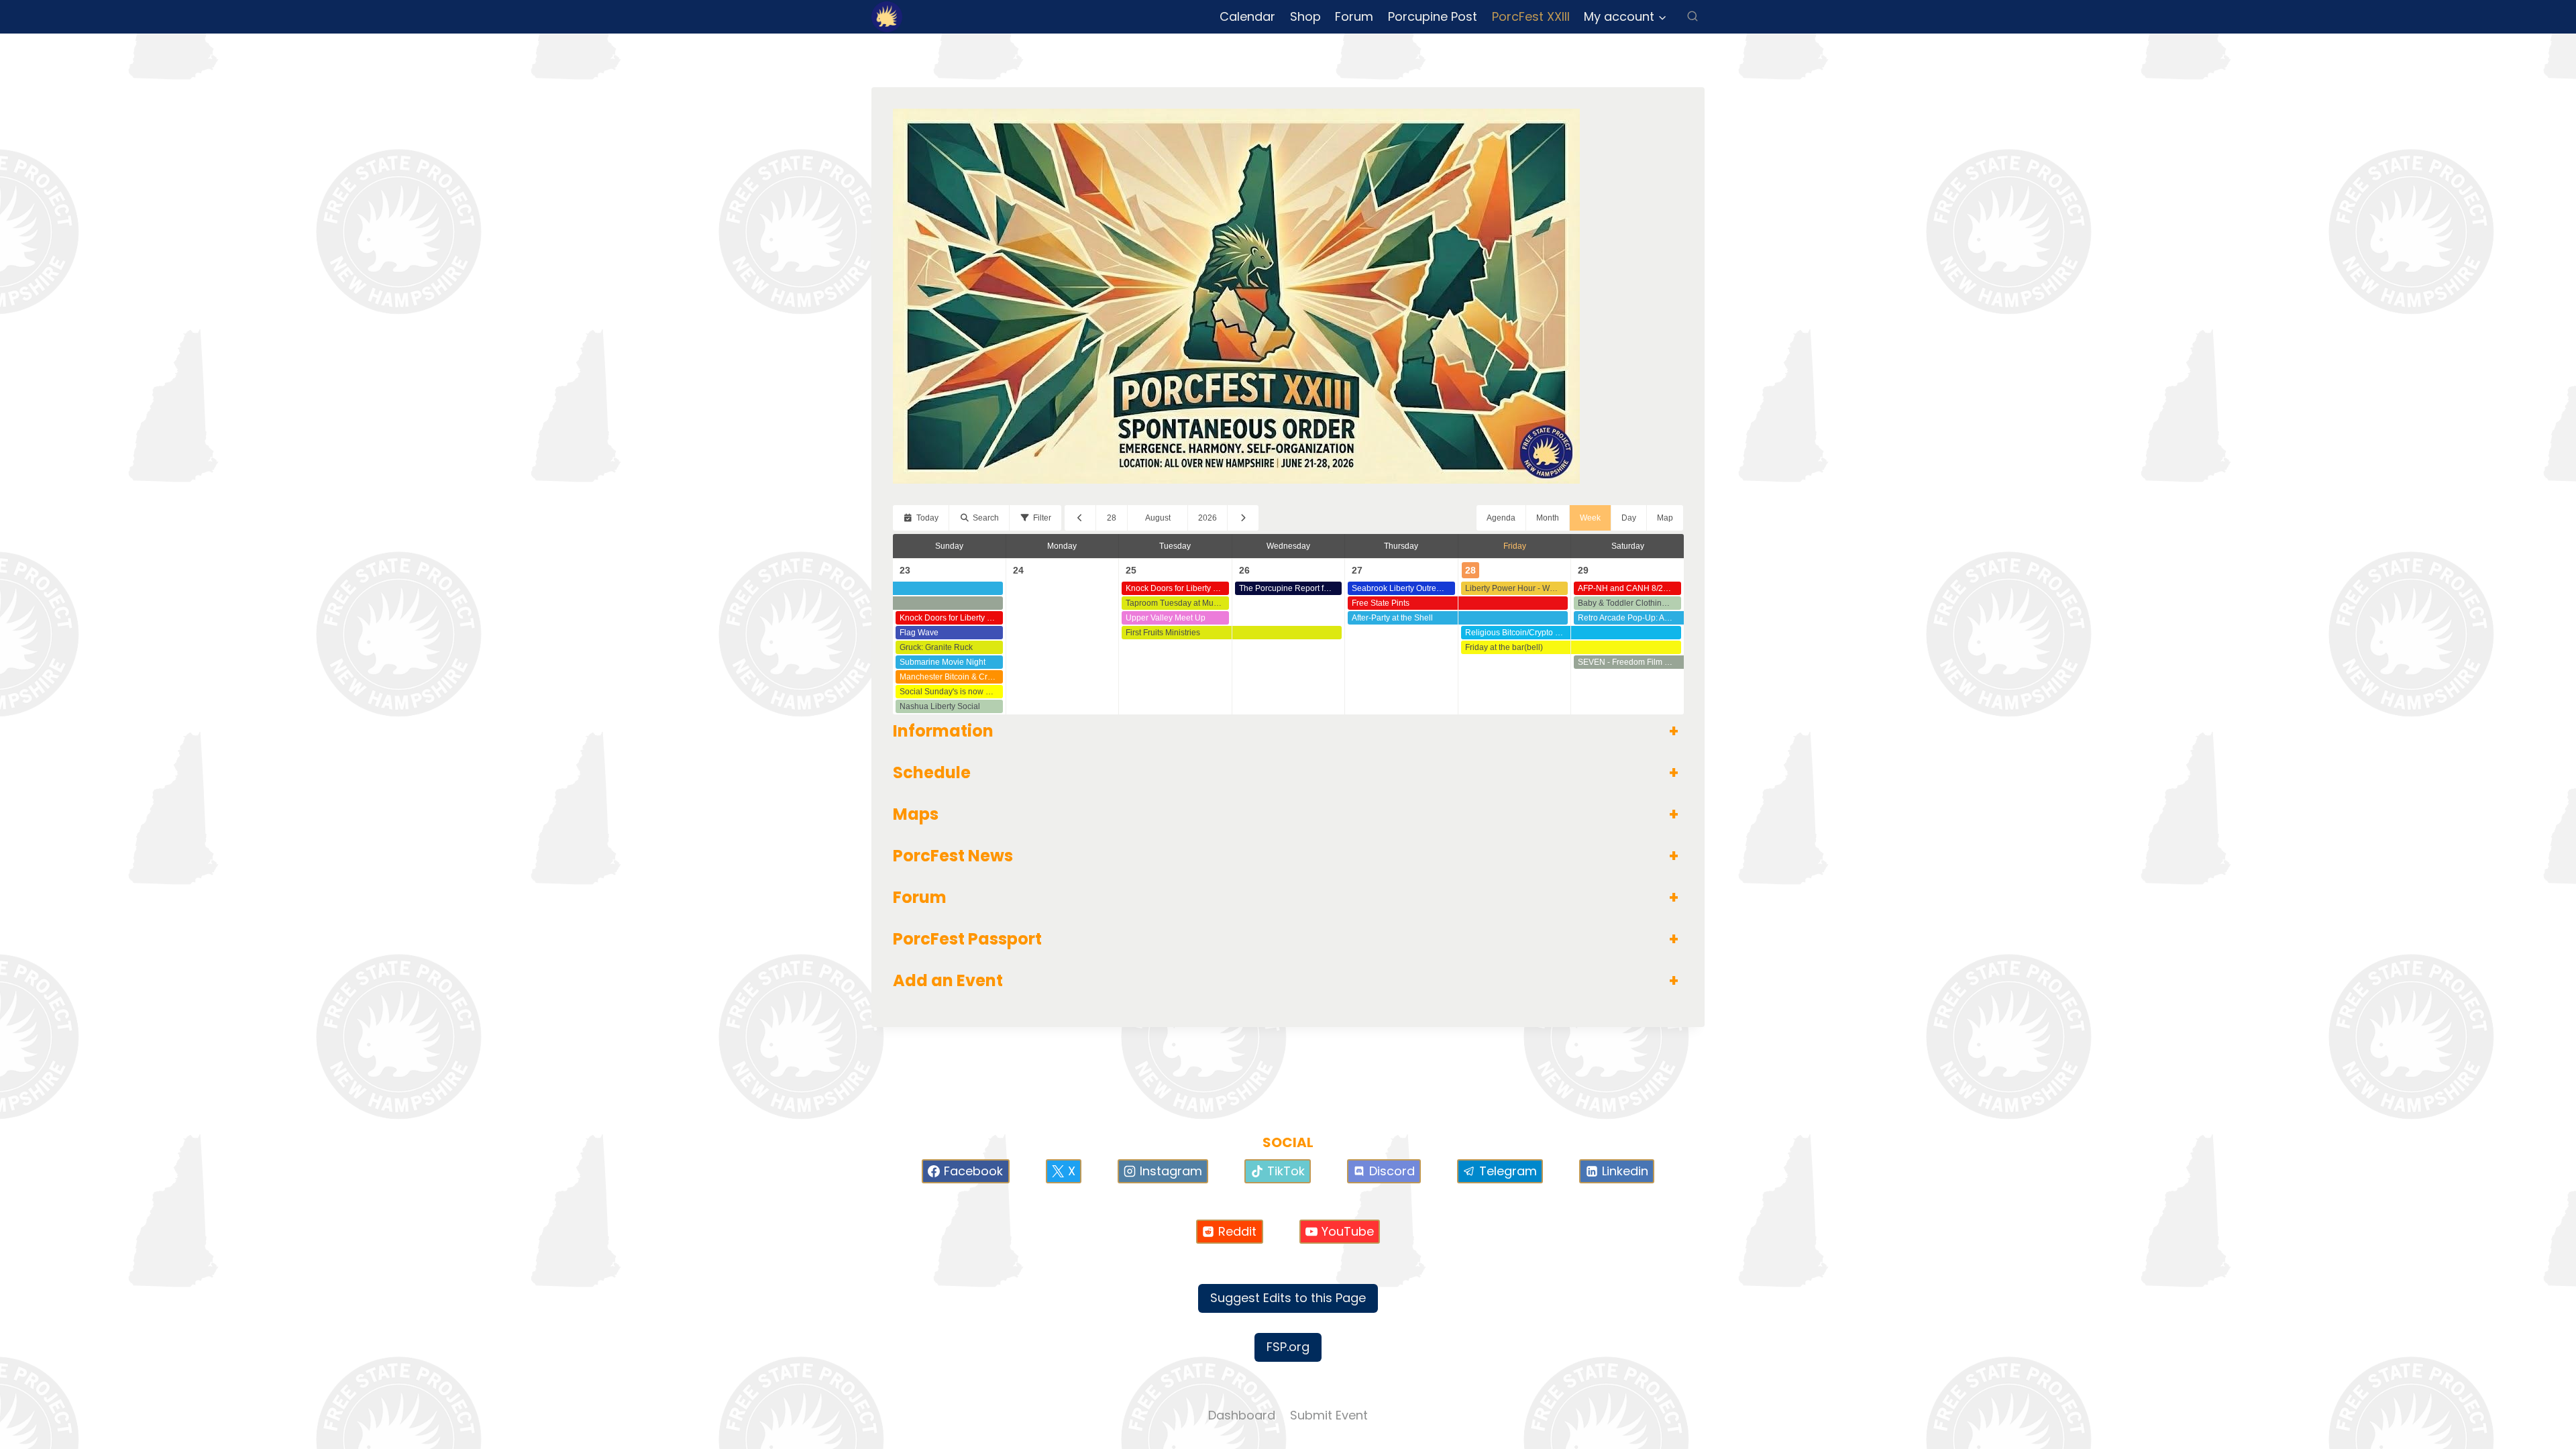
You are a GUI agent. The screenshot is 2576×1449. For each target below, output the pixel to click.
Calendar (1247, 16)
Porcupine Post (1433, 16)
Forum (1354, 16)
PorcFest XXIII (1531, 16)
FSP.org (1288, 1347)
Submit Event (1329, 1415)
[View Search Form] (1693, 17)
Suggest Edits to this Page (1288, 1298)
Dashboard (1242, 1415)
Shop (1305, 16)
